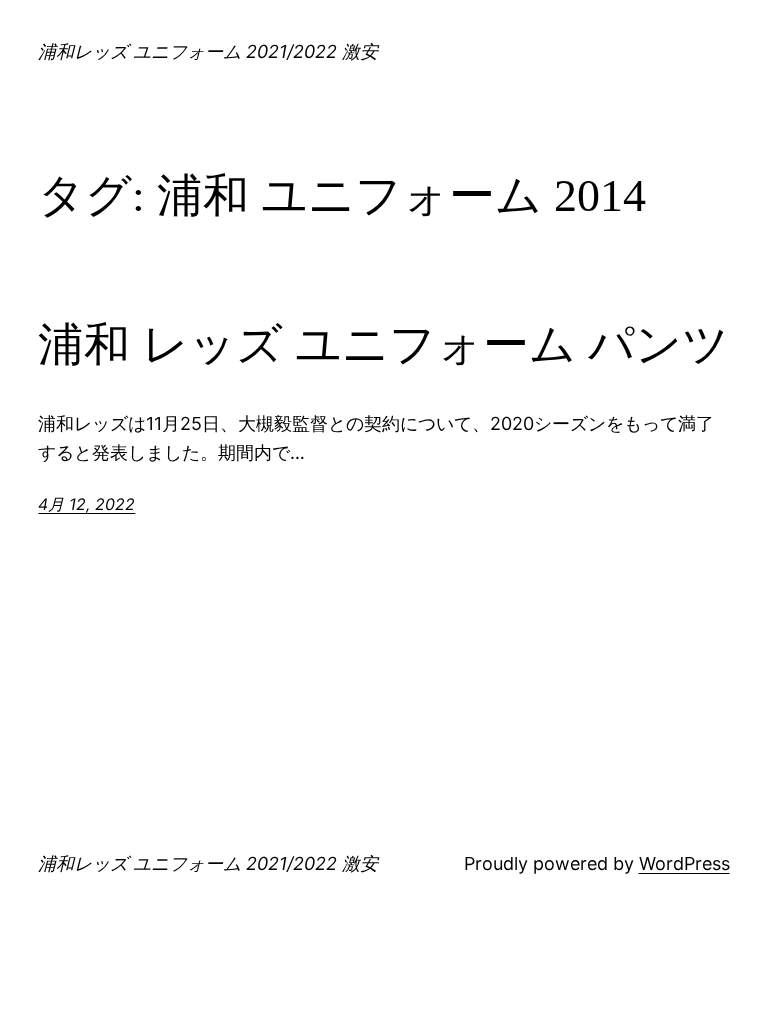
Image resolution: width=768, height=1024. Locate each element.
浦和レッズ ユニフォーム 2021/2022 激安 (208, 51)
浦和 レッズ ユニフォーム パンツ (383, 344)
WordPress (684, 863)
